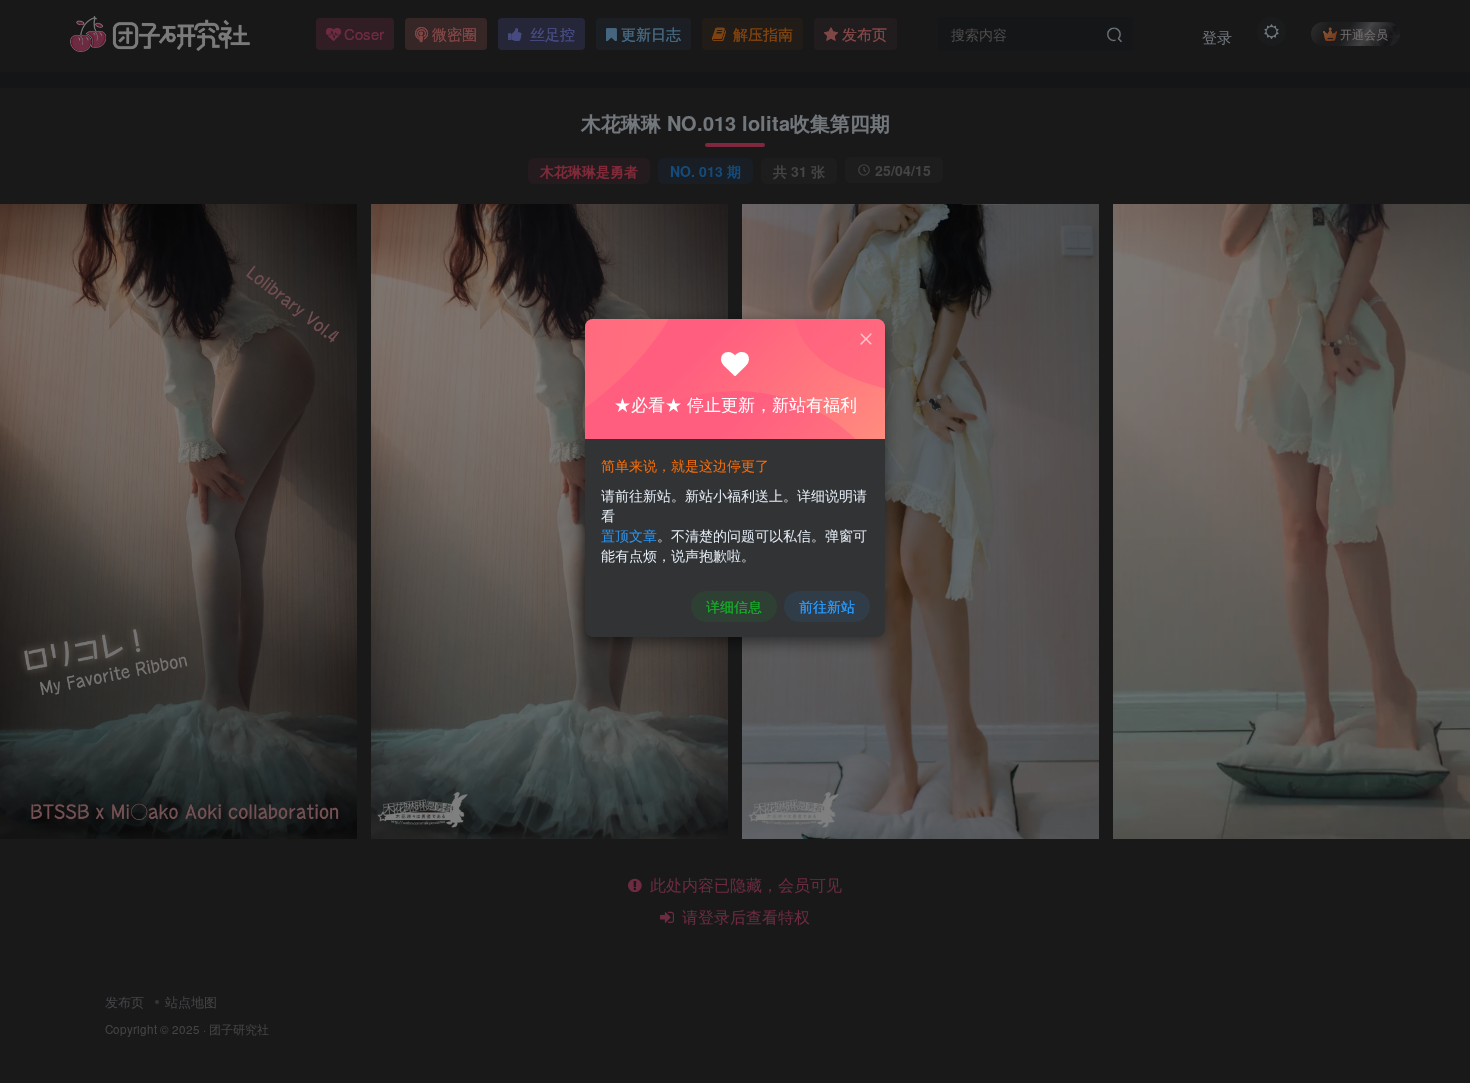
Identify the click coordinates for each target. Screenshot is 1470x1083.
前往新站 (827, 606)
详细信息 (734, 606)
